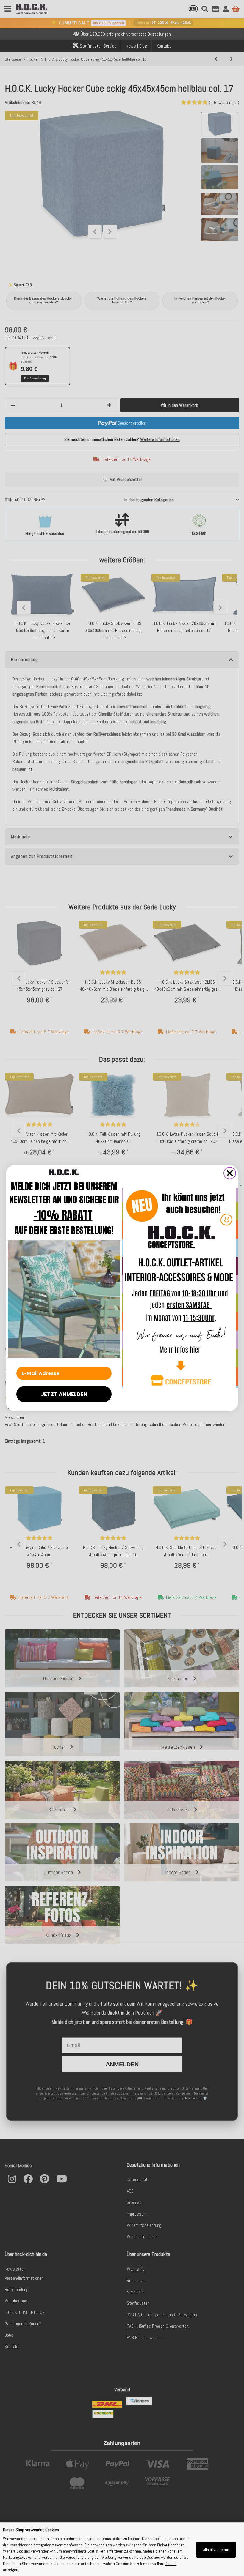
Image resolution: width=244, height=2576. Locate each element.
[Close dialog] (230, 1173)
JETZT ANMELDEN (64, 1394)
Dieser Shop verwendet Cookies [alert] (31, 2530)
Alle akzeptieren (216, 2550)
